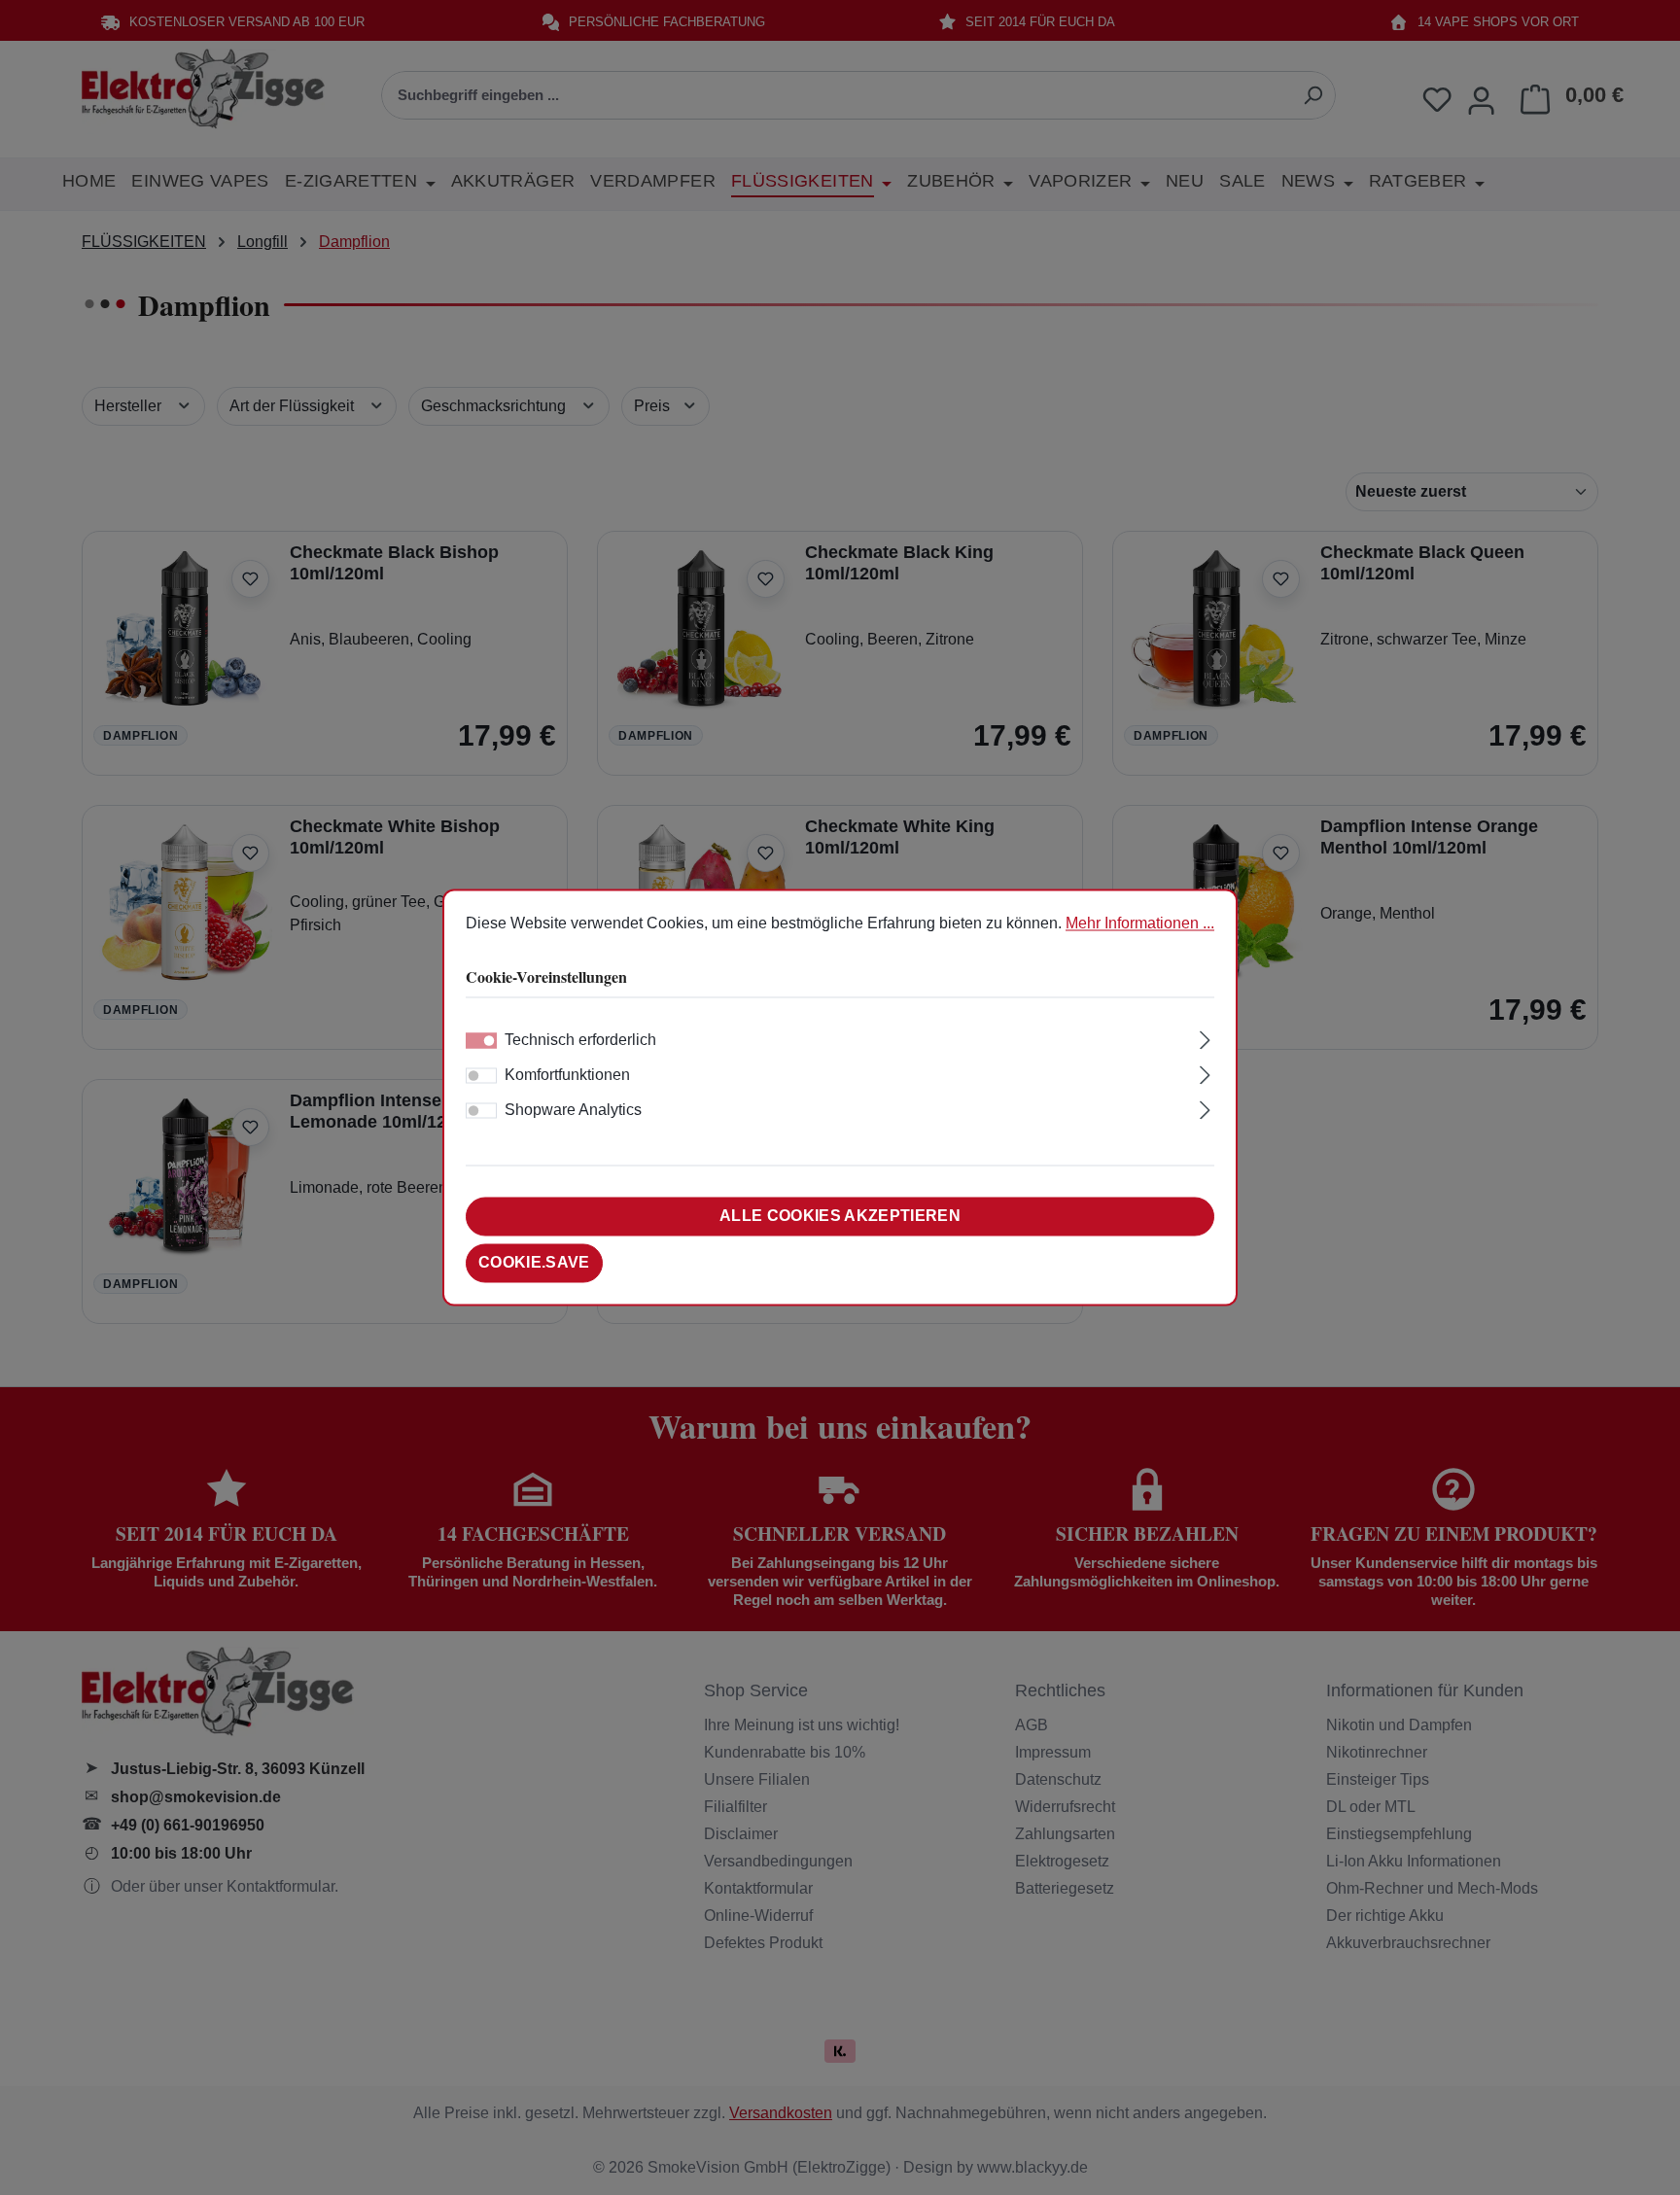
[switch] (481, 1076)
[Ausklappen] (1205, 1038)
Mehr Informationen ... (1140, 923)
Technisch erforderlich (580, 1041)
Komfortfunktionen (567, 1076)
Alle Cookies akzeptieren (840, 1217)
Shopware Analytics (573, 1111)
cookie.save (534, 1263)
